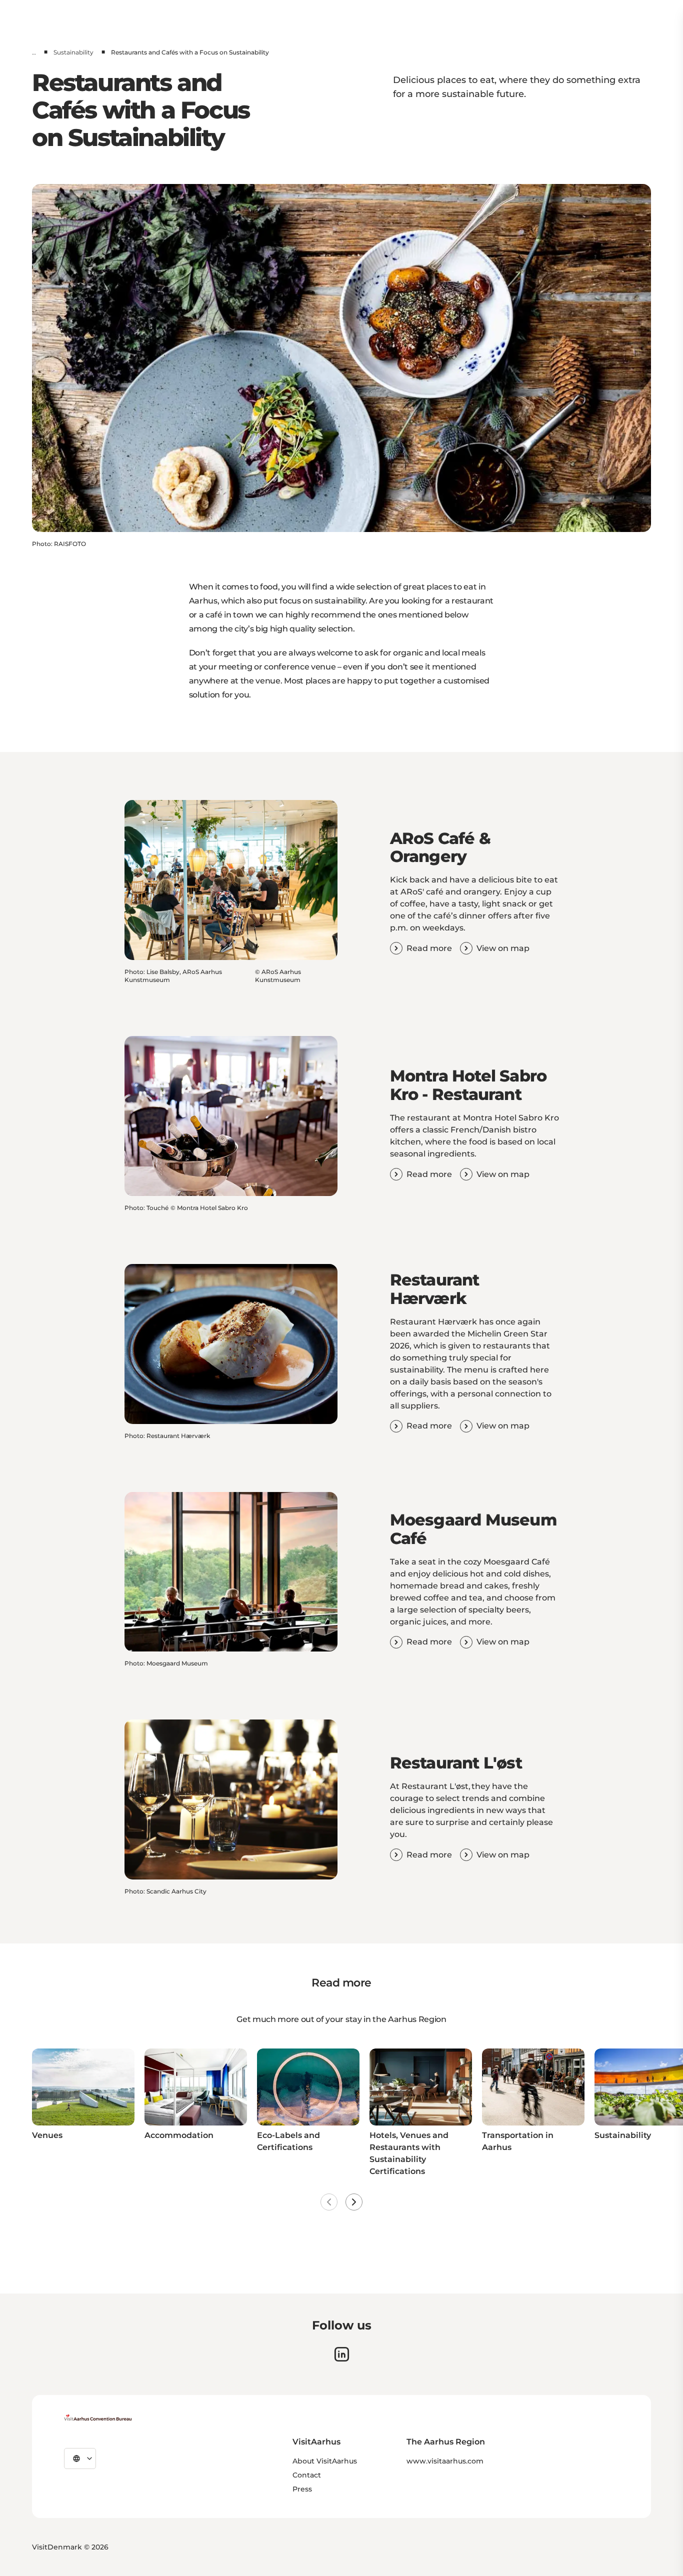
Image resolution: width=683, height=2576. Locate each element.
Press (302, 2489)
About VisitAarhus (325, 2461)
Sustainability (73, 52)
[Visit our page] (342, 2354)
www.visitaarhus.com (445, 2461)
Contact (307, 2475)
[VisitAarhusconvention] (98, 2417)
